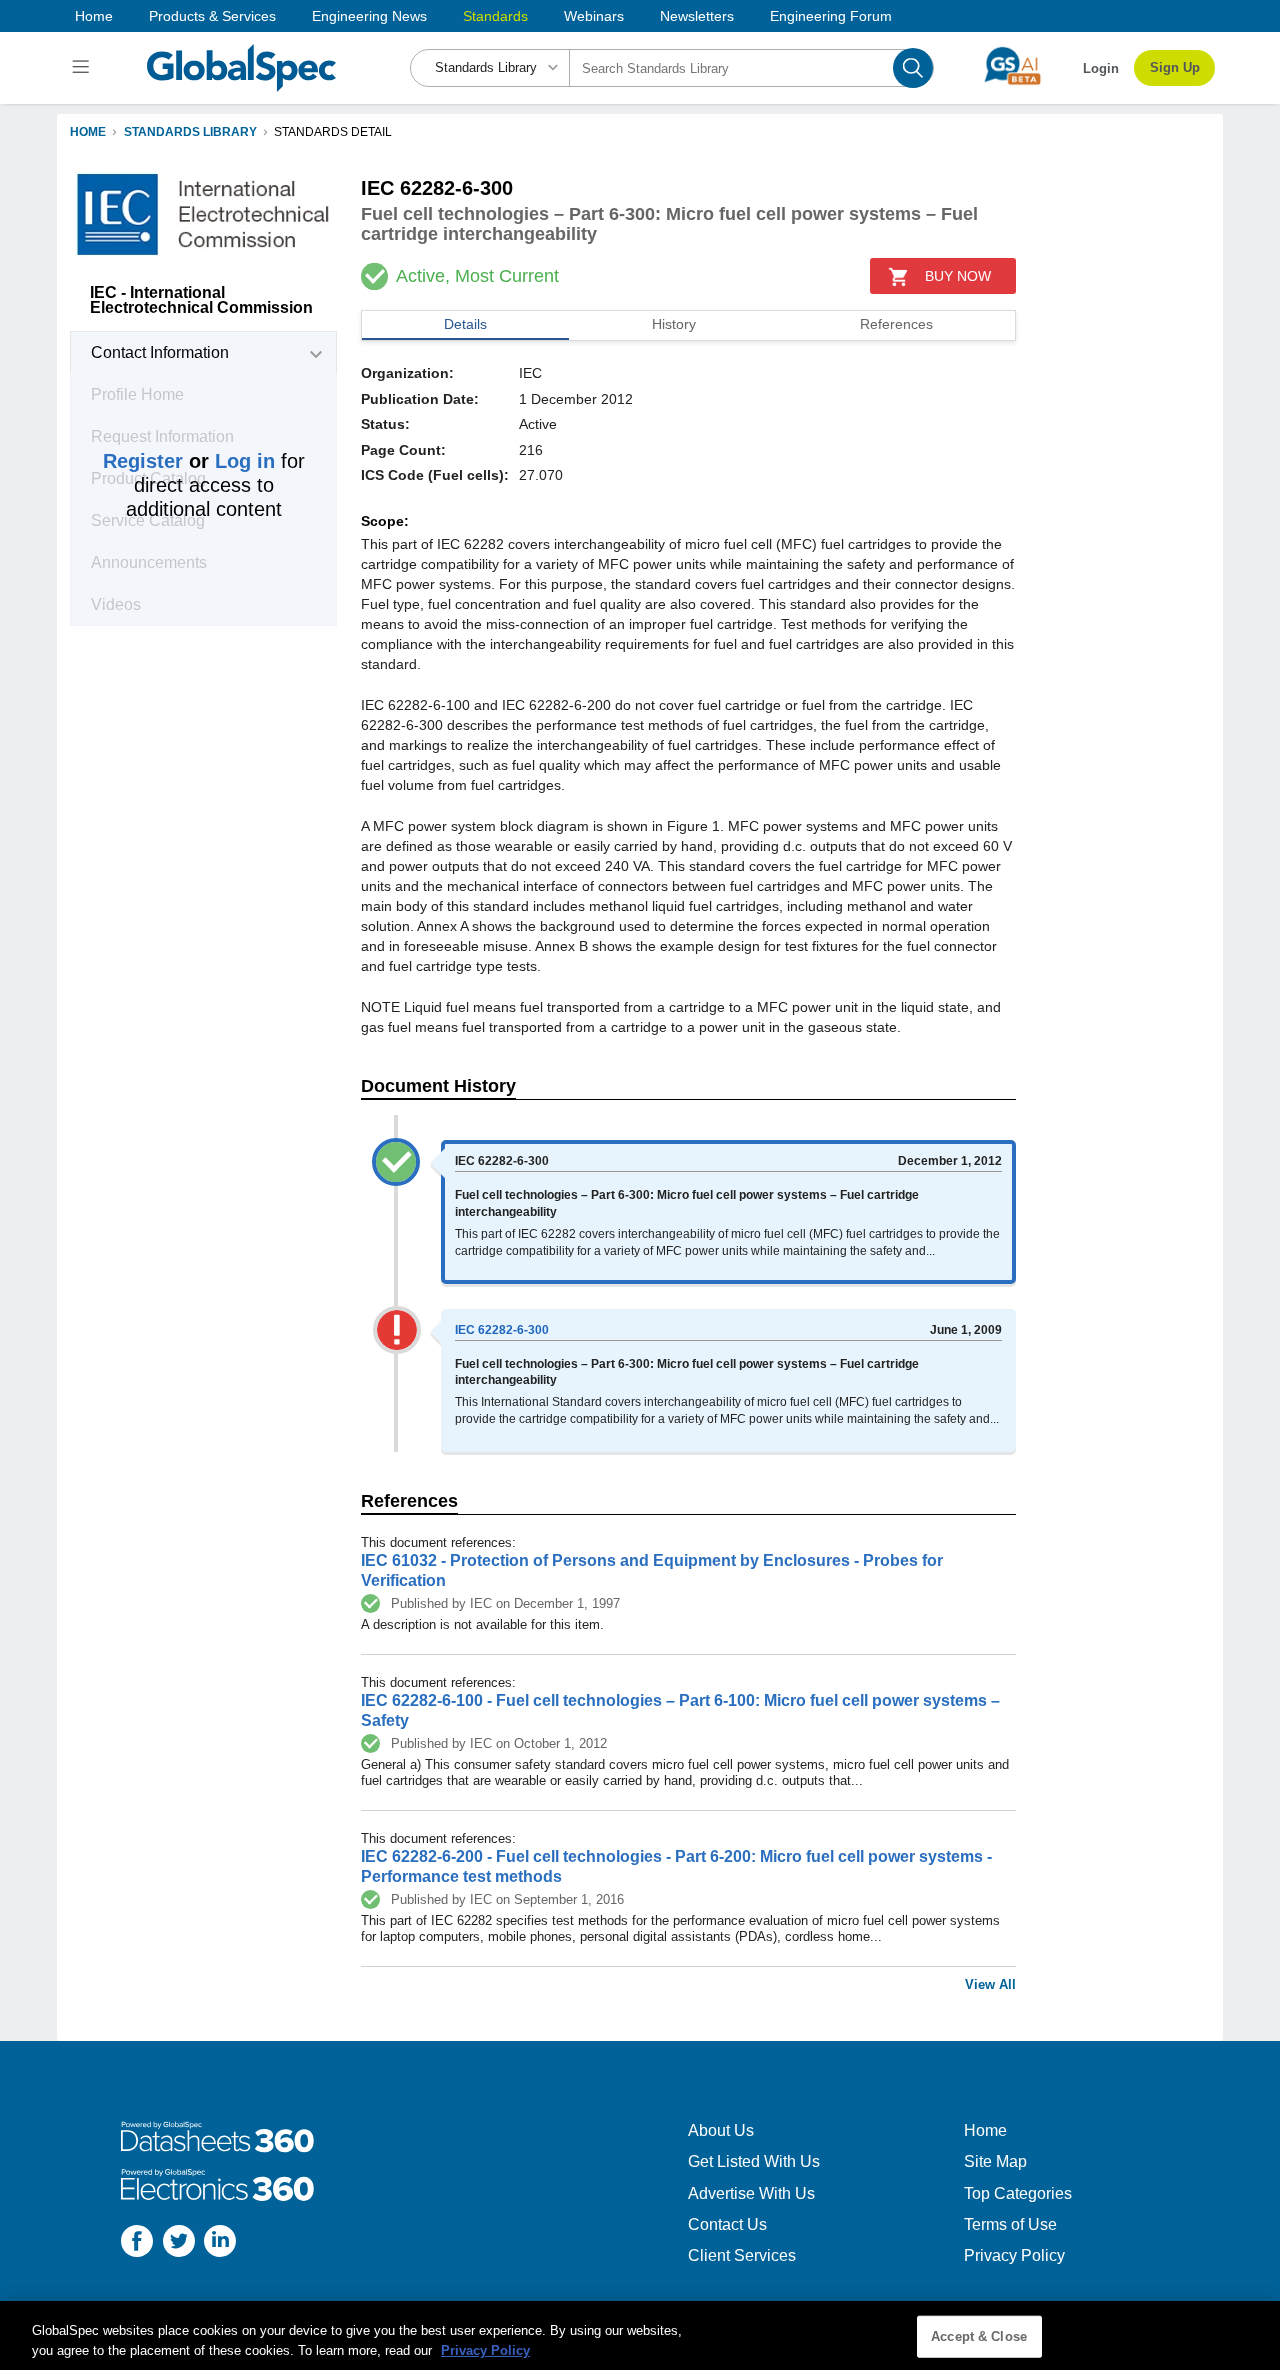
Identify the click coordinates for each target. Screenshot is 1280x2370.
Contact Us (727, 2224)
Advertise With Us (751, 2193)
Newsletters (697, 16)
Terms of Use (1010, 2224)
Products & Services (212, 16)
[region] (640, 2335)
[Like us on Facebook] (137, 2243)
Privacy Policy (1014, 2255)
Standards (495, 16)
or (189, 461)
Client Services (742, 2255)
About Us (721, 2130)
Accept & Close (979, 2336)
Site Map (995, 2161)
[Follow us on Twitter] (179, 2243)
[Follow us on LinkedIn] (220, 2243)
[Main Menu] (83, 68)
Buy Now (958, 276)
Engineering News (369, 16)
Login (1101, 68)
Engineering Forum (831, 16)
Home (94, 16)
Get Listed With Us (754, 2161)
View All (990, 1984)
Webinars (594, 16)
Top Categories (1018, 2193)
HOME (88, 132)
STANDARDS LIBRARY (190, 132)
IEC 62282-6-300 (502, 1330)
